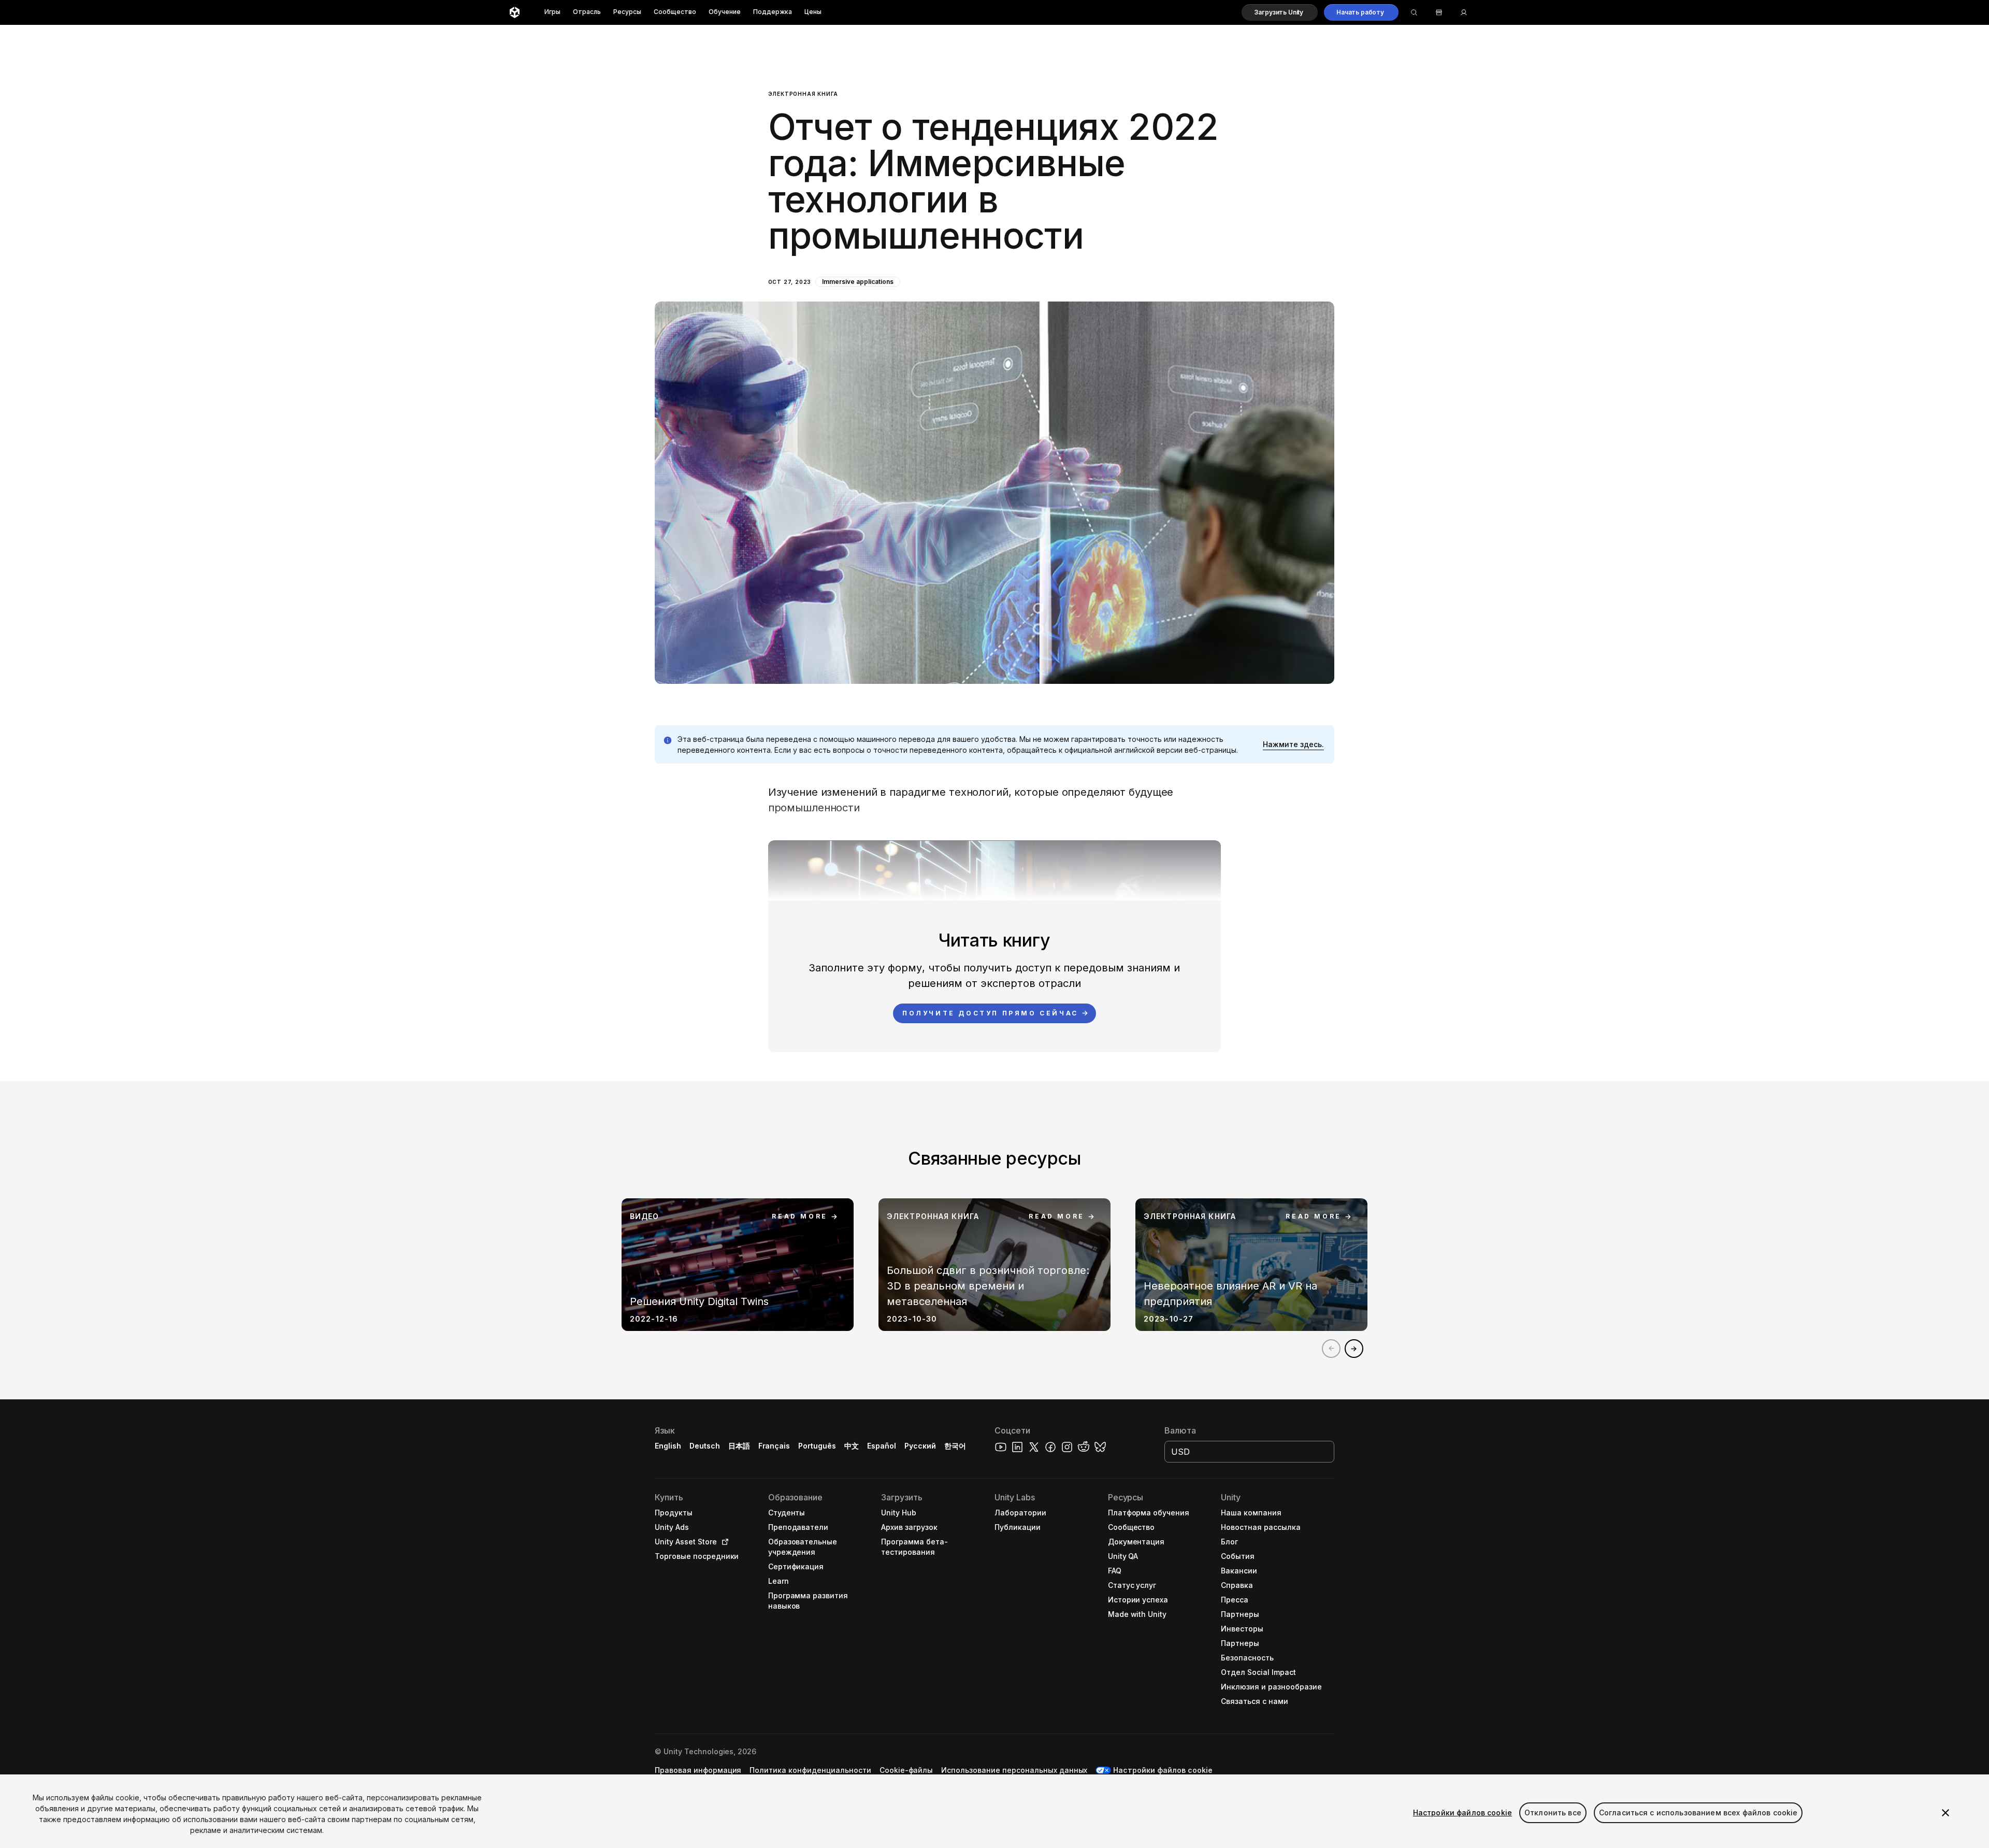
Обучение (725, 12)
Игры (552, 12)
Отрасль (587, 12)
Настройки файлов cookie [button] (1163, 1770)
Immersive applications (857, 282)
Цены (813, 12)
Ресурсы (627, 12)
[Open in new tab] (723, 1542)
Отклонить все (1553, 1813)
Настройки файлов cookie (1462, 1813)
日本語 (739, 1446)
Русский (920, 1446)
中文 (852, 1446)
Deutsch (705, 1446)
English (668, 1446)
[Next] (1354, 1349)
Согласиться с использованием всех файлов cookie (1698, 1813)
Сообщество (675, 12)
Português (817, 1446)
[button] (1280, 12)
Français (774, 1446)
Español (882, 1446)
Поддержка (773, 12)
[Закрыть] (1945, 1813)
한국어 (955, 1446)
